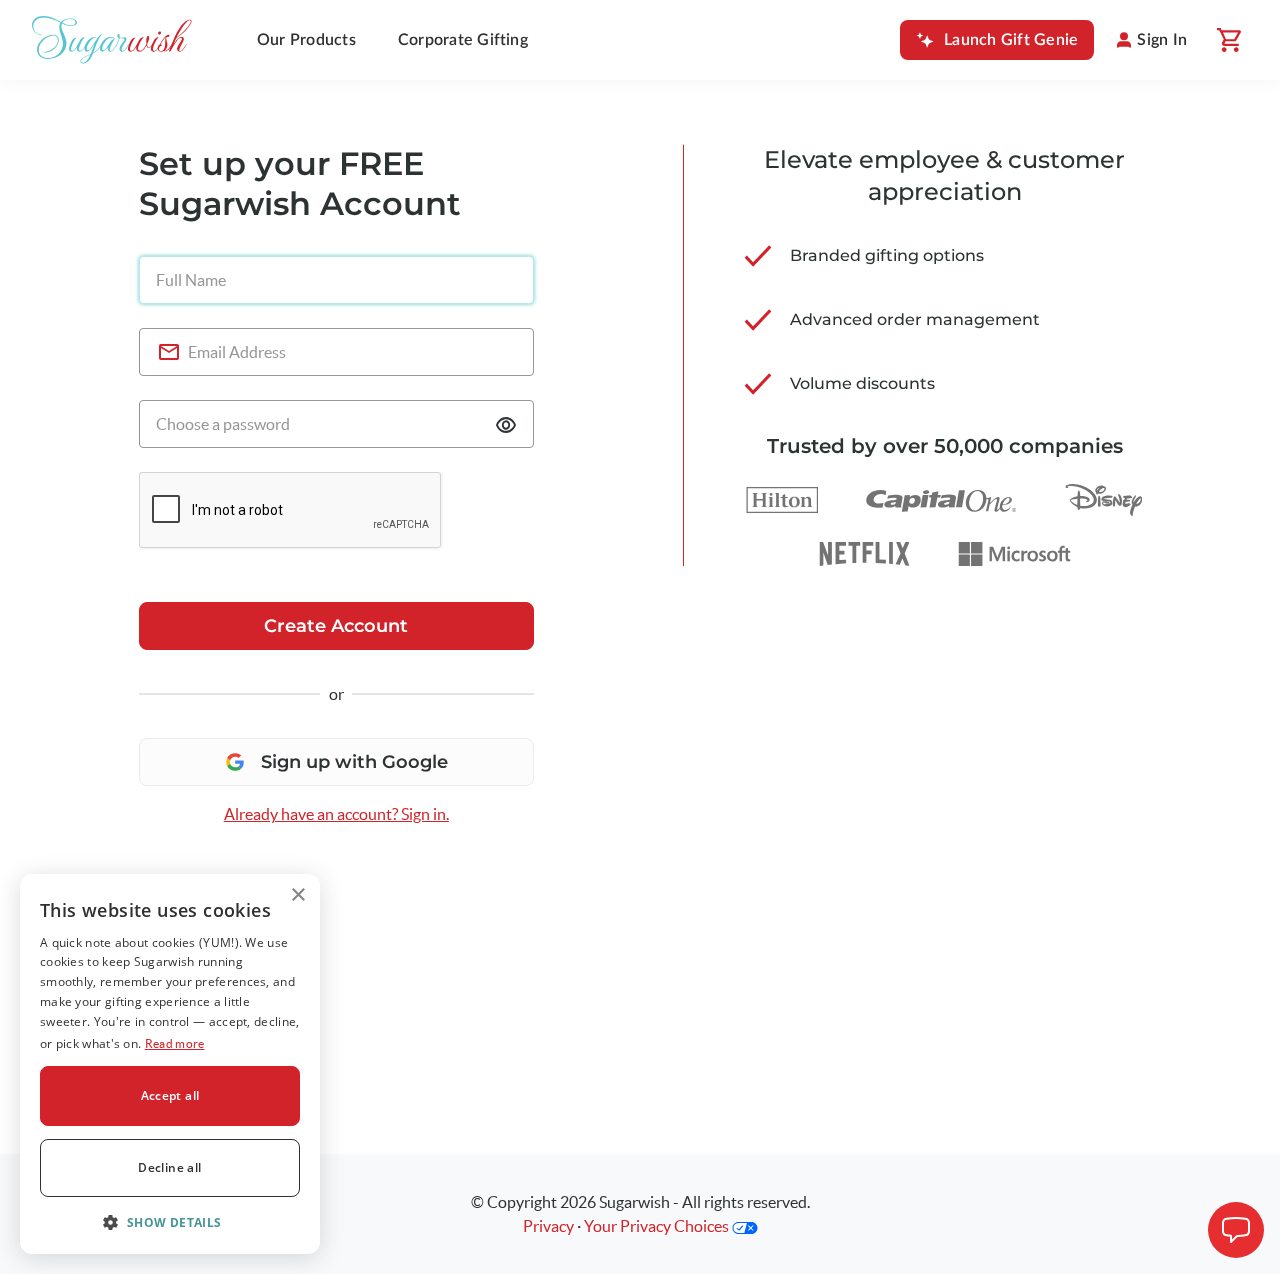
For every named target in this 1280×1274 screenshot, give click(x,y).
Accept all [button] (170, 1095)
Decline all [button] (169, 1167)
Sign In (1162, 40)
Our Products (306, 40)
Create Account (336, 626)
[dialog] (170, 1064)
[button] (170, 1222)
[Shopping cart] (1228, 40)
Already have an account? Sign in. (336, 814)
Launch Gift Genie (1011, 40)
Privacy (548, 1226)
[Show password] (506, 425)
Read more (175, 1043)
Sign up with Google (354, 762)
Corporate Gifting (463, 40)
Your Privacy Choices (658, 1226)
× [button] (297, 895)
